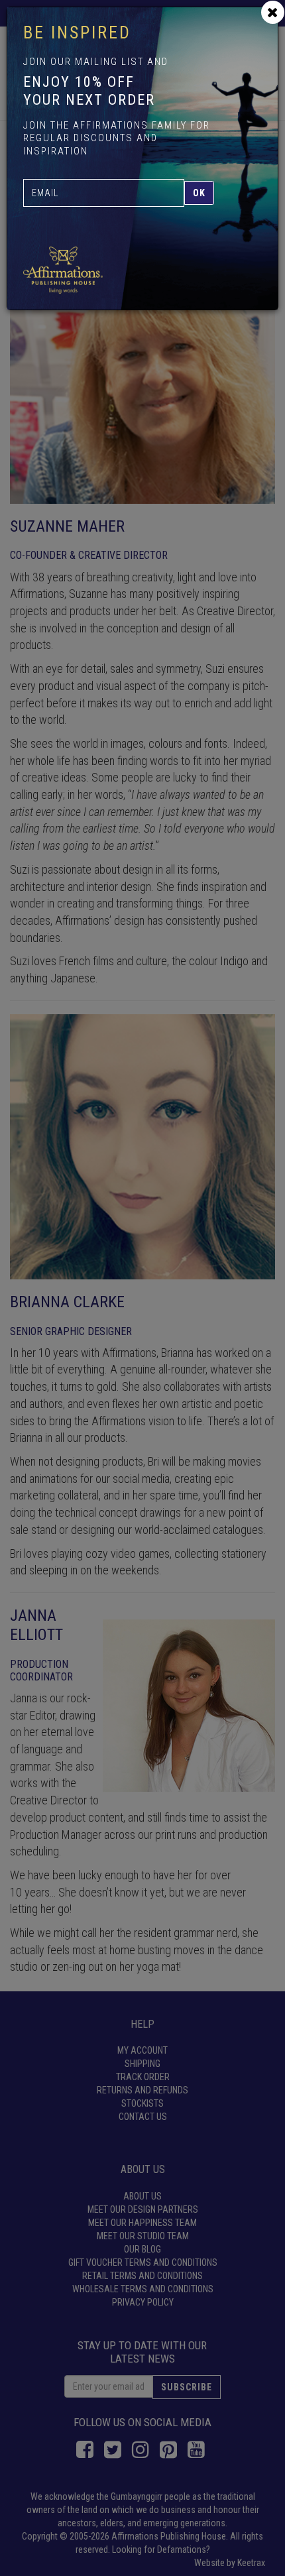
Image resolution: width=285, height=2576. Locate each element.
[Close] (273, 12)
